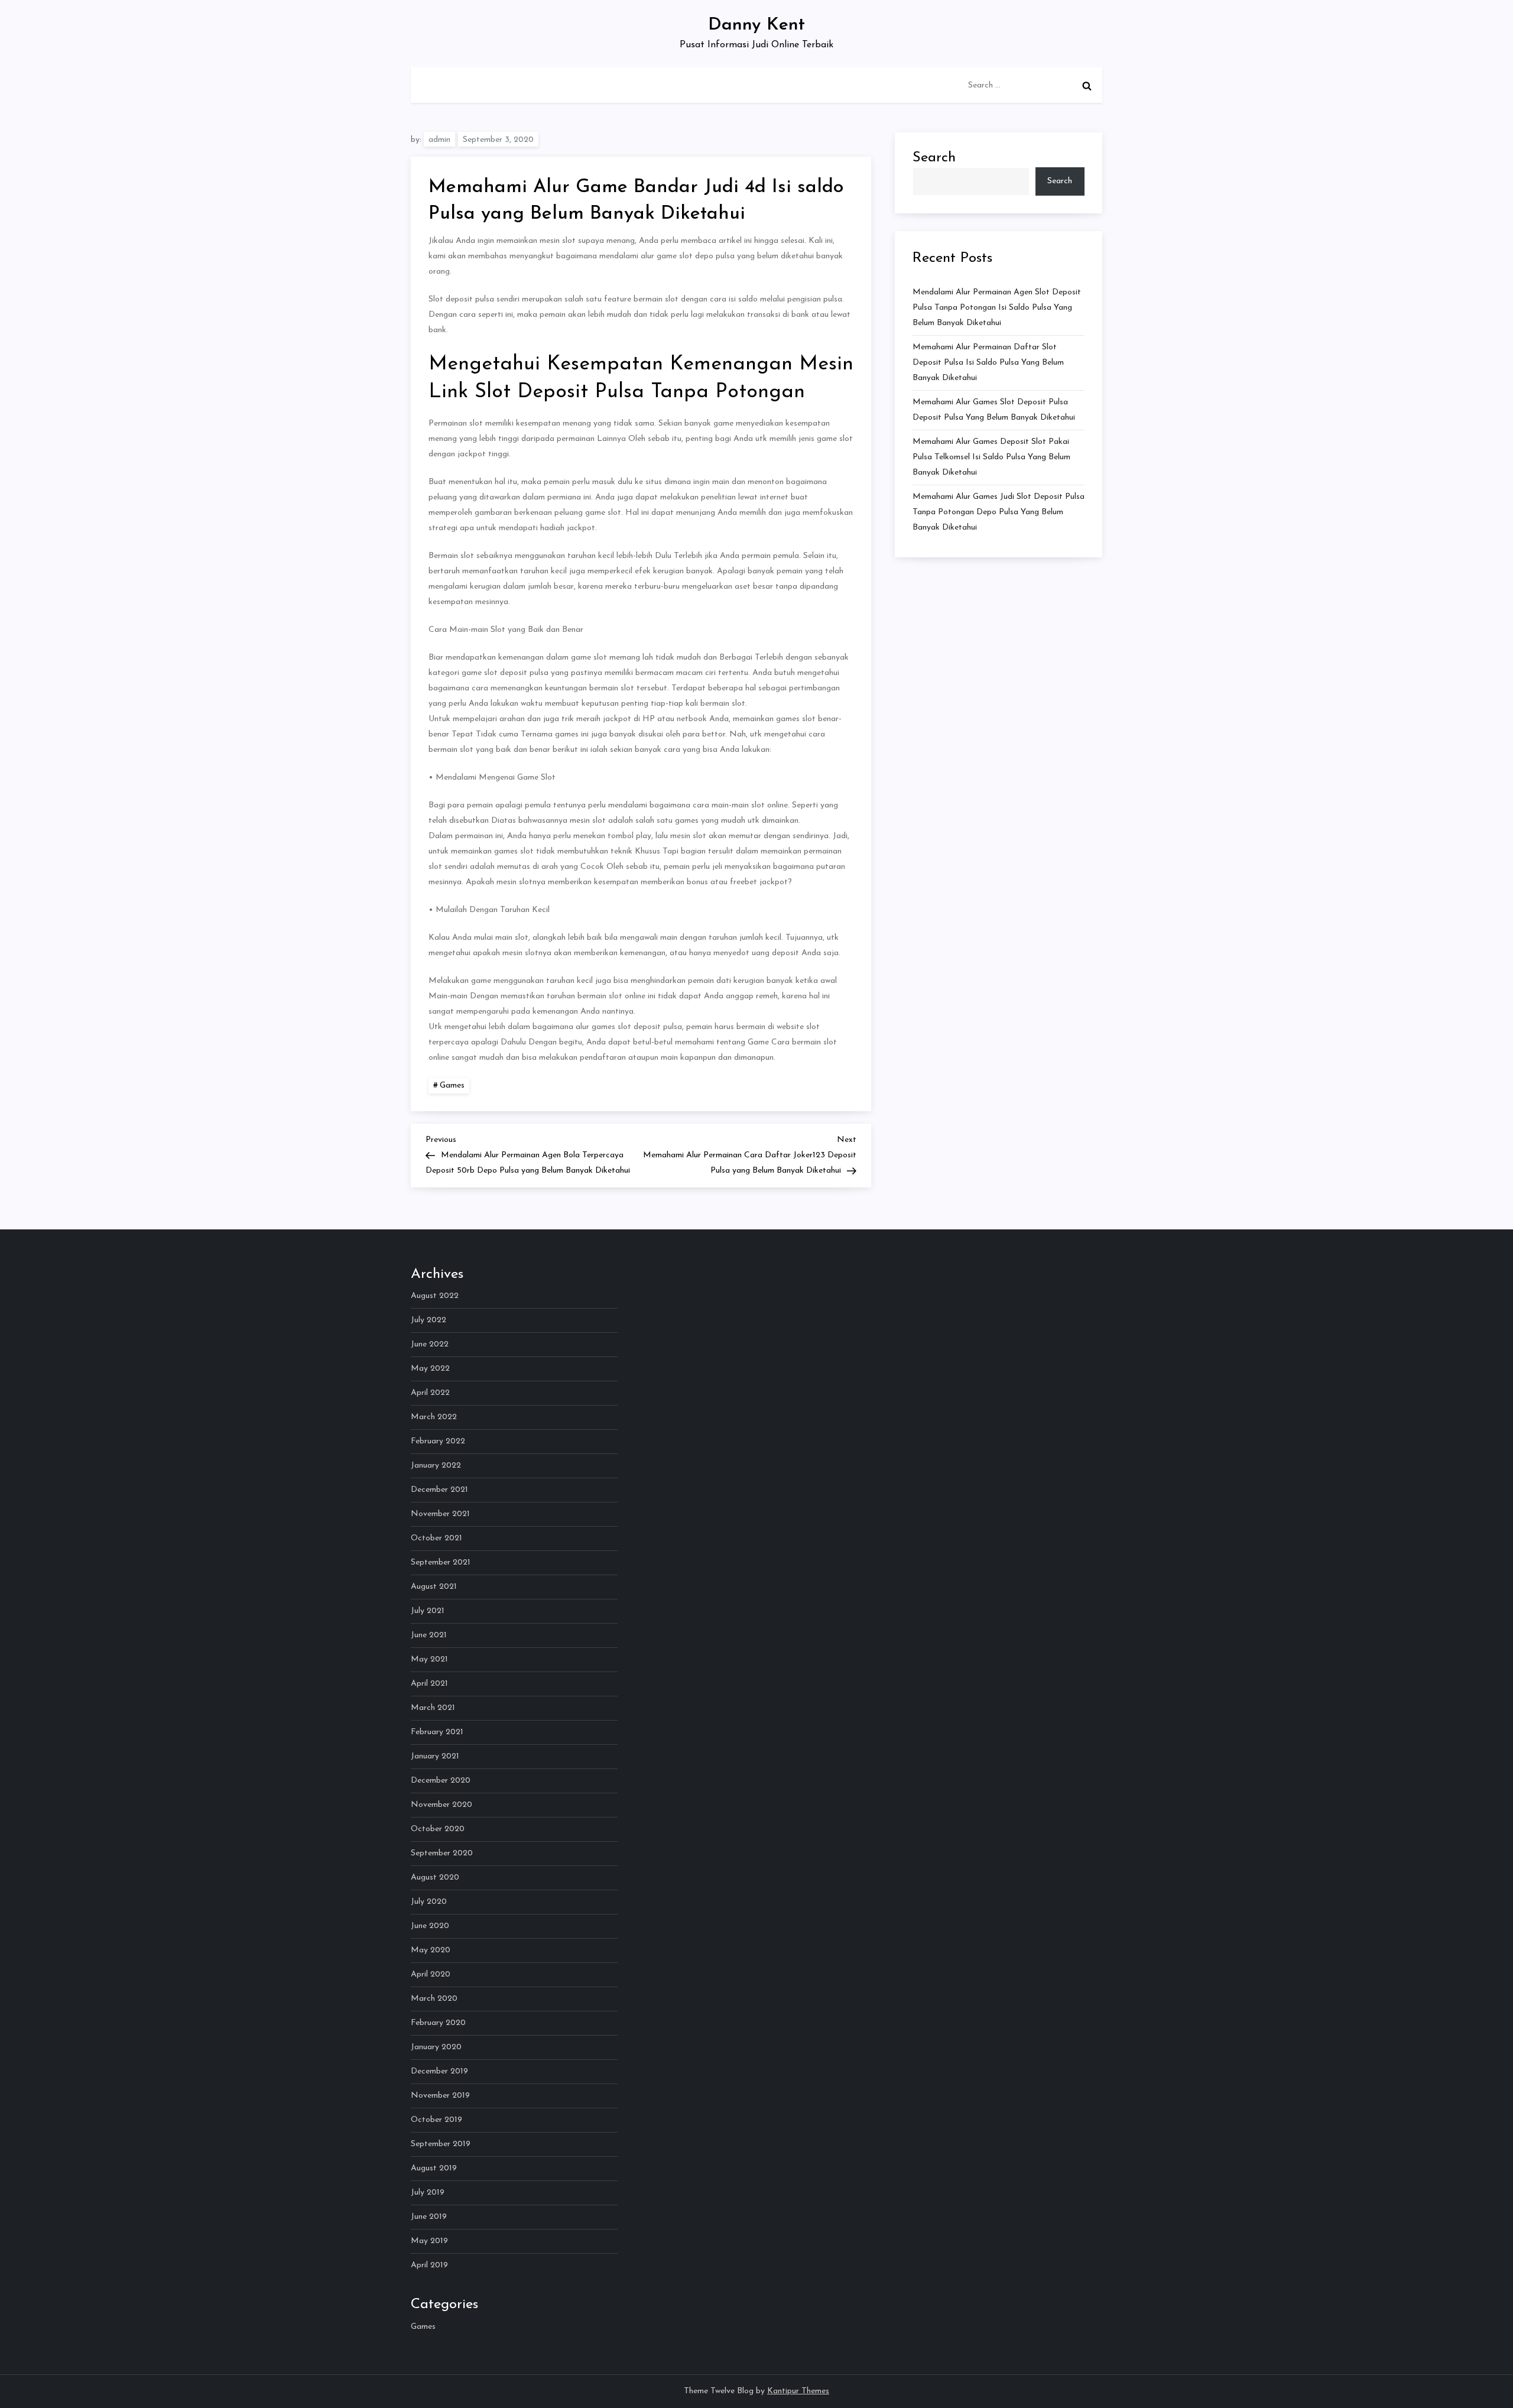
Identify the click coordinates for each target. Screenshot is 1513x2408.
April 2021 (429, 1684)
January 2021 (435, 1756)
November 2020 (441, 1805)
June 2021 (429, 1635)
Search (934, 158)
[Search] (1087, 86)
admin (439, 140)
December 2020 (441, 1781)
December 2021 (439, 1490)
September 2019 (441, 2144)
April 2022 (430, 1393)
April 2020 (431, 1974)
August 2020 (435, 1878)
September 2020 (442, 1853)
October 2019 (436, 2120)
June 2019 (429, 2217)
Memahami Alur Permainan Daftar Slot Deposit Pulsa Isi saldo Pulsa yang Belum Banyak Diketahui (988, 363)
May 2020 (431, 1950)
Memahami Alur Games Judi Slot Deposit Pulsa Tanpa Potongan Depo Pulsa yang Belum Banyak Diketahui (999, 512)
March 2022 (434, 1417)
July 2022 (428, 1320)
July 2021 (428, 1611)
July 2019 (428, 2193)
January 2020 (436, 2047)
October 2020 (438, 1829)
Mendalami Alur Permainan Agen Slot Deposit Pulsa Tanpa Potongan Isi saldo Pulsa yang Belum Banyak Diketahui (997, 308)
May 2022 (430, 1369)
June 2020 (430, 1926)
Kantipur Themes (798, 2391)
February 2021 (437, 1732)
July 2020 (429, 1902)
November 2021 (440, 1514)
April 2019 (429, 2265)
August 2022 (435, 1296)
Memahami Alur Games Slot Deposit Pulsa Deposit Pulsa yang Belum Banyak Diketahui (994, 410)
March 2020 (434, 1999)
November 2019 (440, 2096)
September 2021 (441, 1562)
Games (452, 1085)
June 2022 (430, 1344)
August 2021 (434, 1587)
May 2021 (429, 1659)
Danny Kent (756, 25)
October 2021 (436, 1538)
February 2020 (438, 2023)
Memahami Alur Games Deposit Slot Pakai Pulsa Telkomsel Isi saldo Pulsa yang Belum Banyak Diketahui (991, 457)
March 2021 (433, 1708)
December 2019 (439, 2071)
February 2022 (438, 1441)
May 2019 (429, 2241)
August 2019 (434, 2168)
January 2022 (436, 1466)
